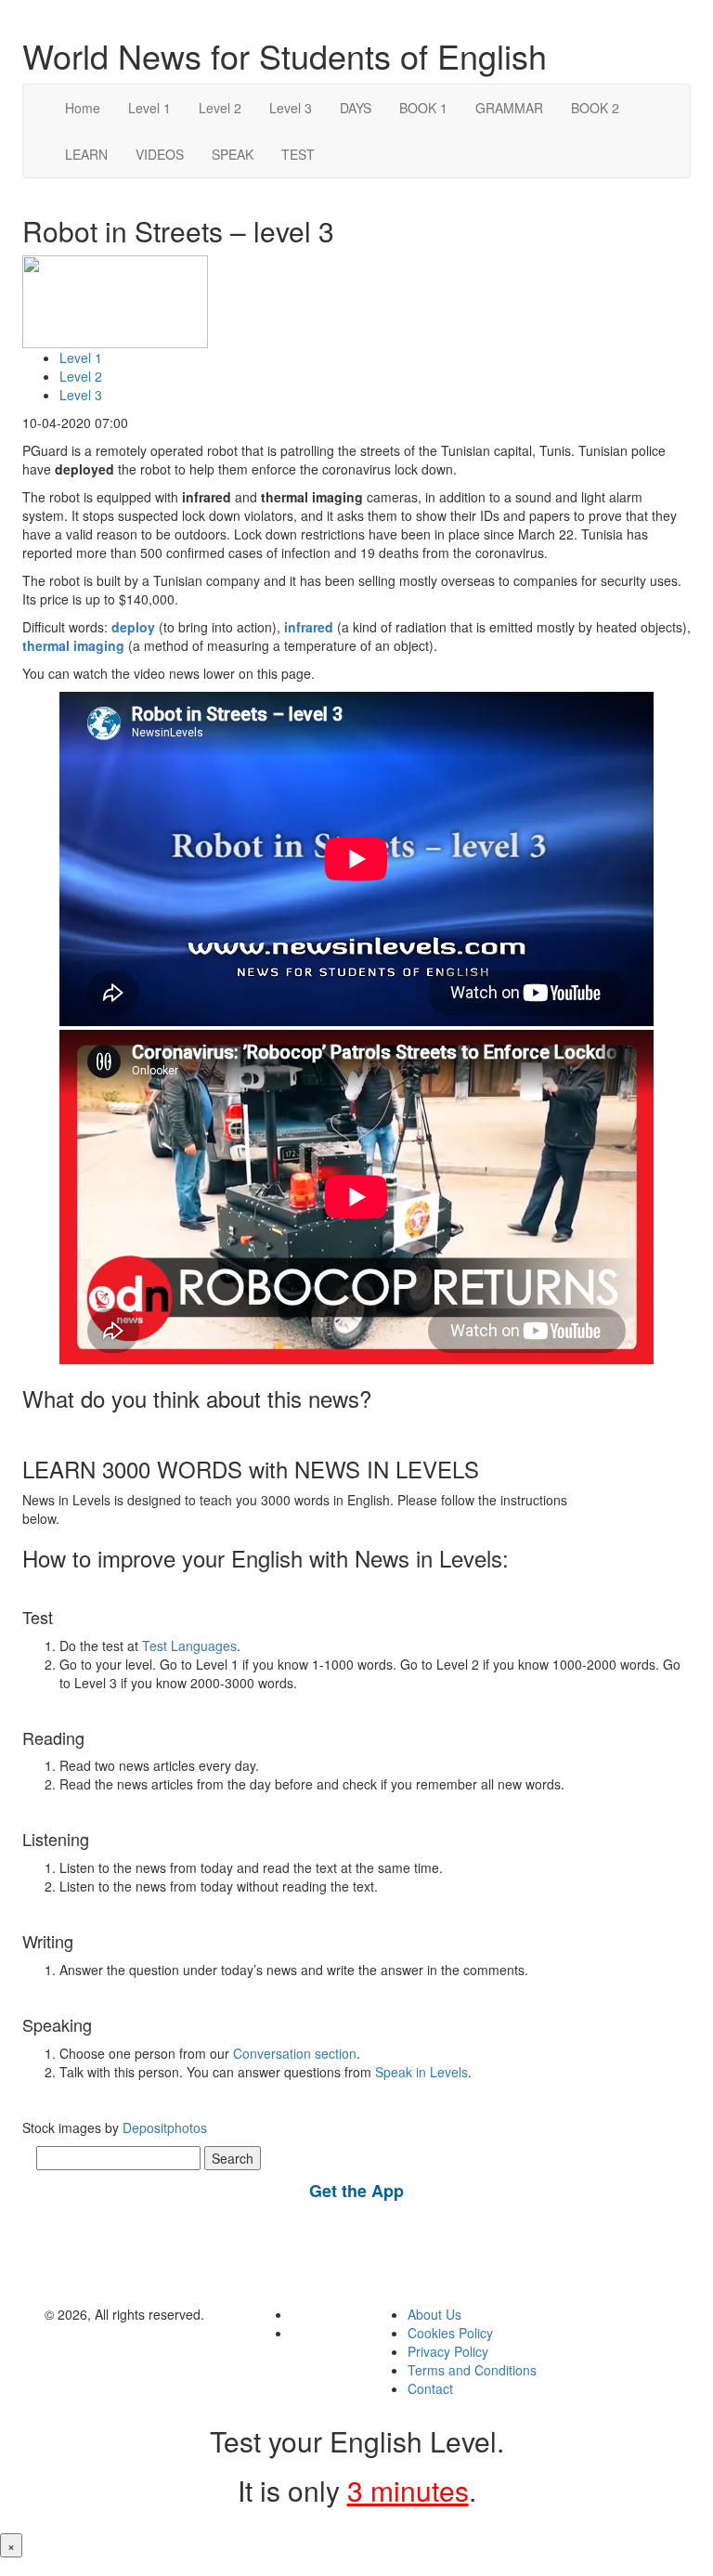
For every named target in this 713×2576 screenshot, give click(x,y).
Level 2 (220, 108)
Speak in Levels (421, 2072)
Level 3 (291, 108)
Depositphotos (163, 2127)
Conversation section (295, 2053)
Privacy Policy (448, 2351)
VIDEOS (160, 154)
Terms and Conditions (472, 2370)
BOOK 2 (595, 108)
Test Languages (189, 1646)
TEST (298, 154)
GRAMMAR (509, 108)
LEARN (86, 154)
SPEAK (233, 154)
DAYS (356, 108)
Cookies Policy (450, 2333)
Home (83, 108)
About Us (434, 2314)
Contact (430, 2388)
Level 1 (149, 108)
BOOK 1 (423, 108)
